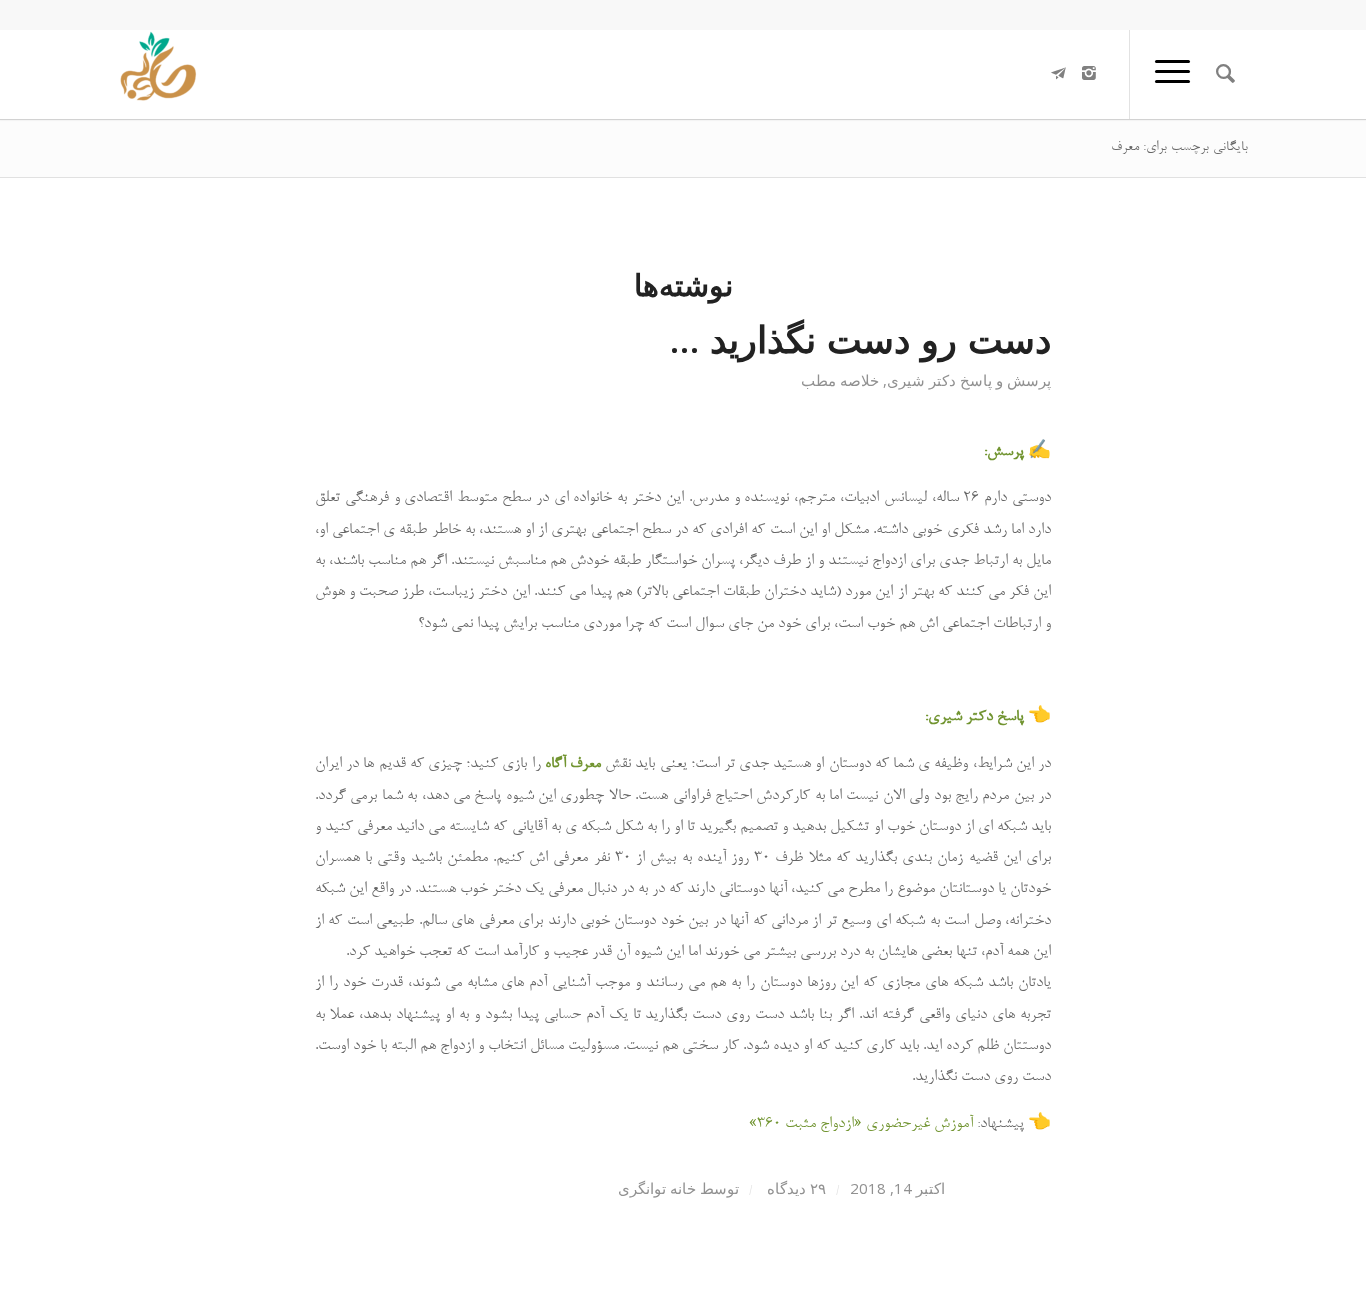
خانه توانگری (657, 1188)
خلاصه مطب (840, 380)
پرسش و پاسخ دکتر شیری (969, 380)
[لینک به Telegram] (1059, 73)
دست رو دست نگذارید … (860, 339)
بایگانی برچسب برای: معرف (1179, 148)
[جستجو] (1225, 74)
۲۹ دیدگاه (794, 1188)
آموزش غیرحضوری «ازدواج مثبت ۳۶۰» (861, 1124)
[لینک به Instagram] (1089, 73)
